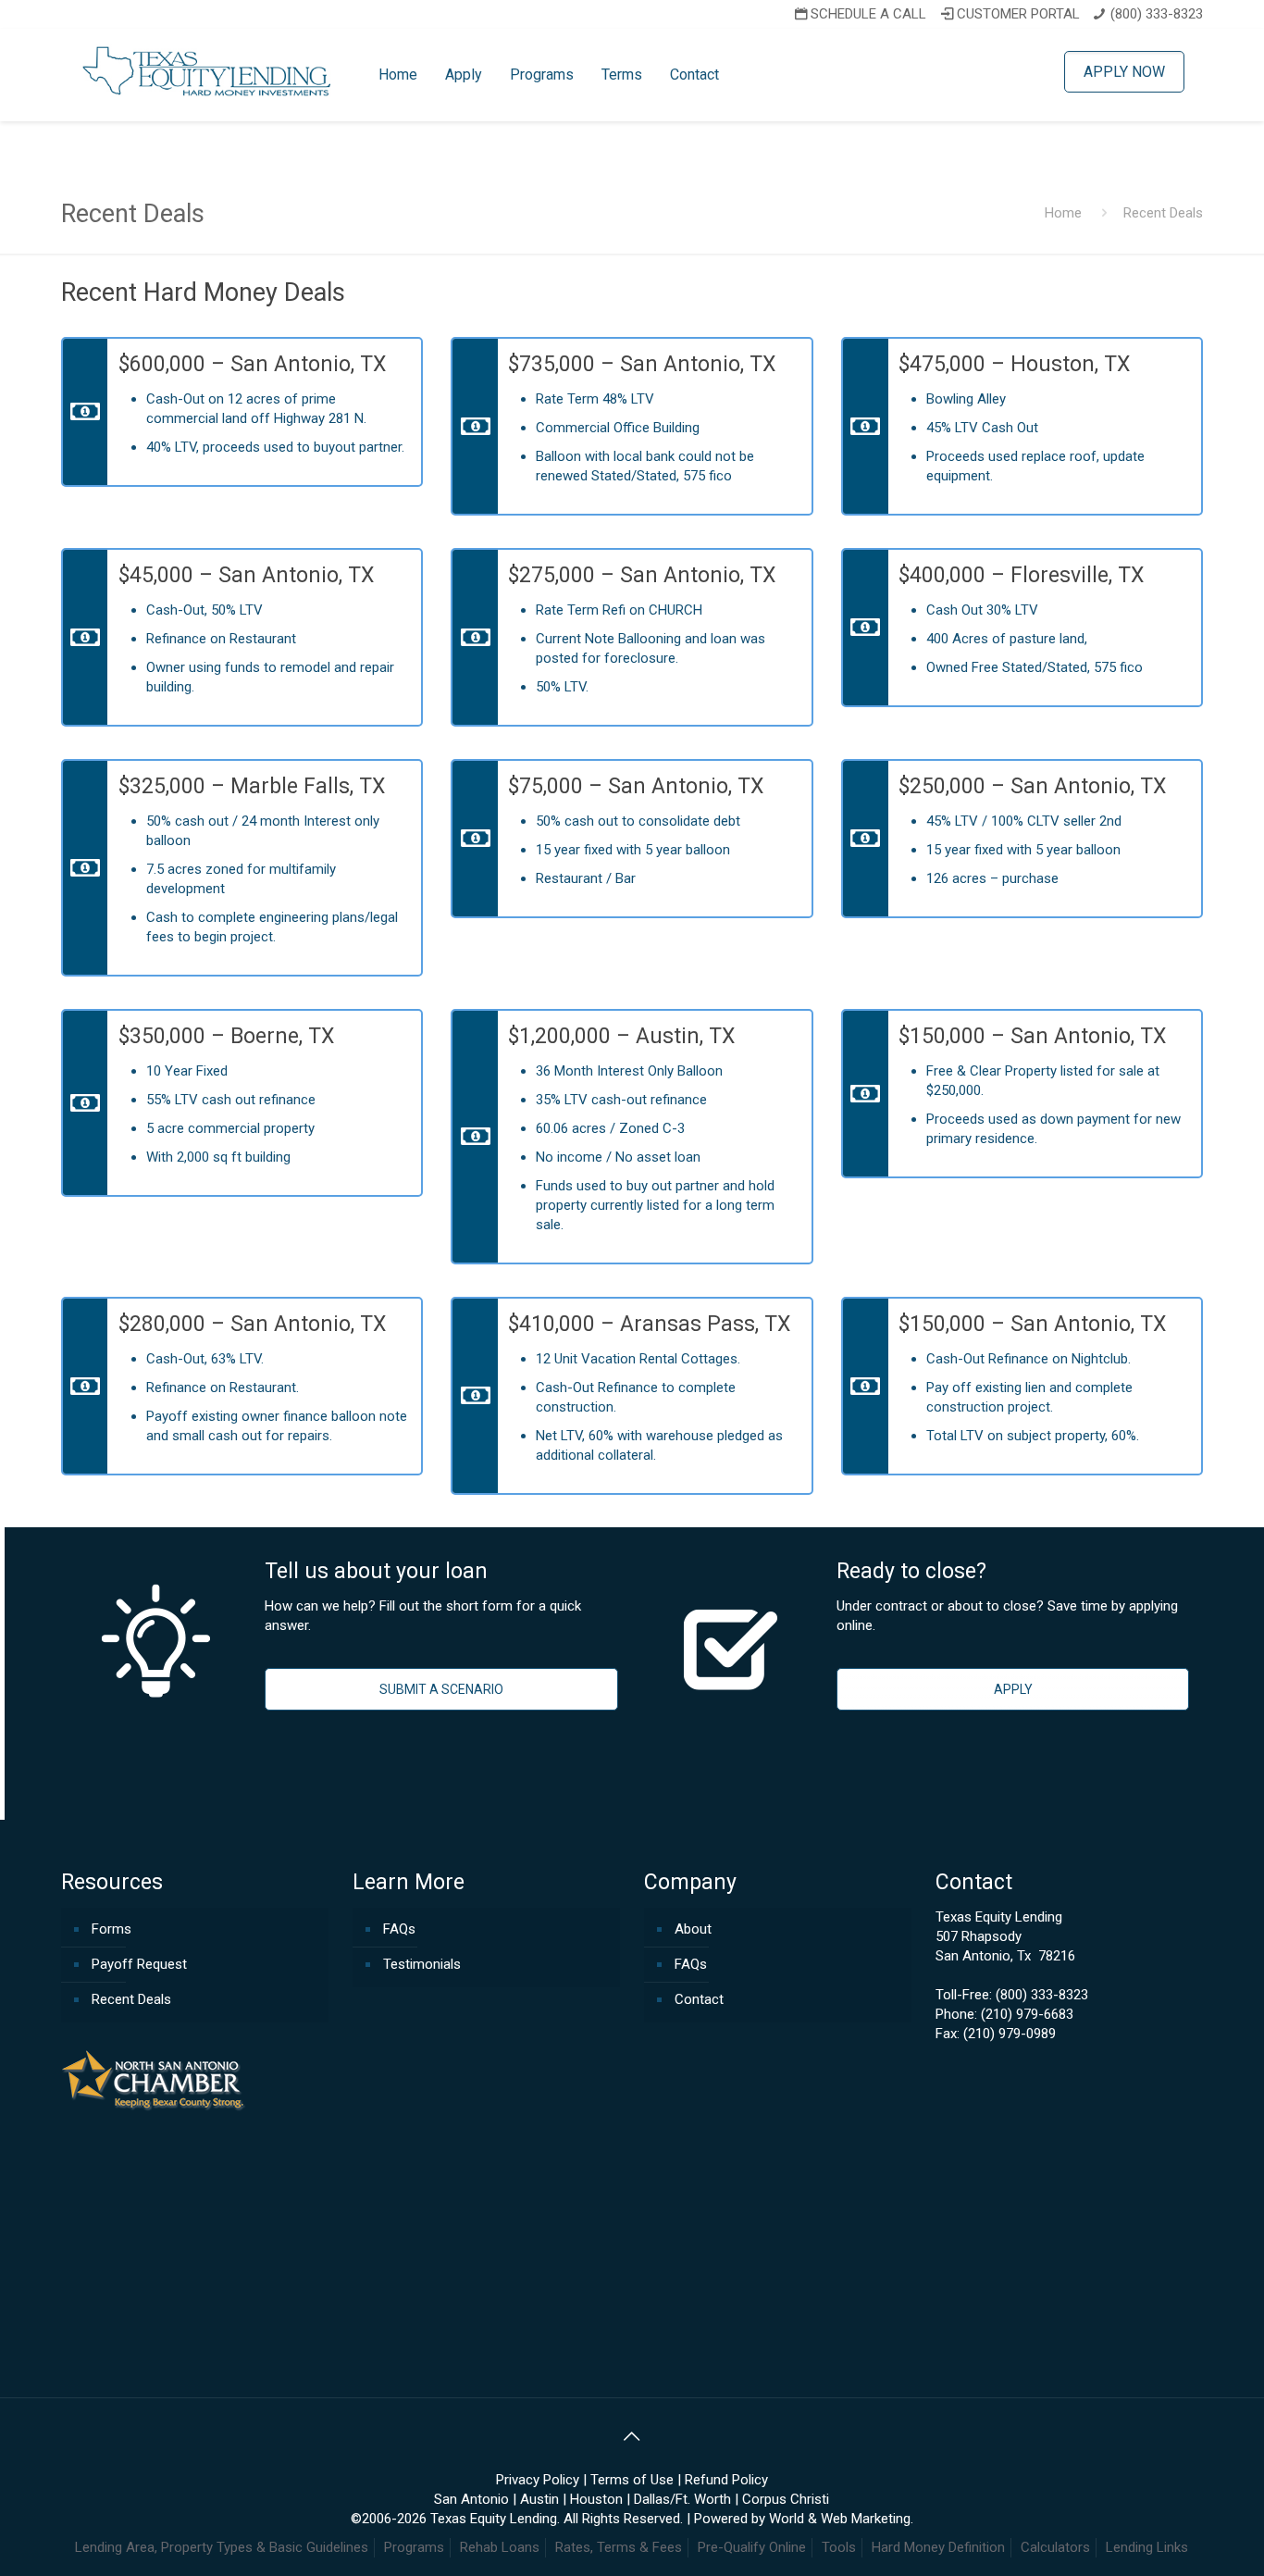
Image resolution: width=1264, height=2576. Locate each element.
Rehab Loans (500, 2547)
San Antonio (471, 2499)
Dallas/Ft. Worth (682, 2499)
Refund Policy (726, 2480)
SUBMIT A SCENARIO (441, 1689)
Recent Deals (131, 1999)
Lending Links (1147, 2547)
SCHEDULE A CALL (868, 14)
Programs (414, 2547)
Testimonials (422, 1964)
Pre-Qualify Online (752, 2547)
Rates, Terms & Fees (619, 2547)
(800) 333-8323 (1157, 14)
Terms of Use (632, 2480)
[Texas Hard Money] (208, 70)
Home (1063, 213)
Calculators (1055, 2547)
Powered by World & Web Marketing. (804, 2519)
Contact (699, 1999)
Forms (112, 1929)
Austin (539, 2499)
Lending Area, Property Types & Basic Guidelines (222, 2547)
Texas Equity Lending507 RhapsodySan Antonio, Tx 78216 (1005, 1936)
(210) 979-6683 (1027, 2014)
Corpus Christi (786, 2499)
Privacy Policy (538, 2480)
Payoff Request (139, 1964)
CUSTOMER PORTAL (1018, 14)
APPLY (1013, 1689)
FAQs (399, 1929)
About (693, 1929)
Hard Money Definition (938, 2547)
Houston (596, 2499)
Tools (839, 2547)
